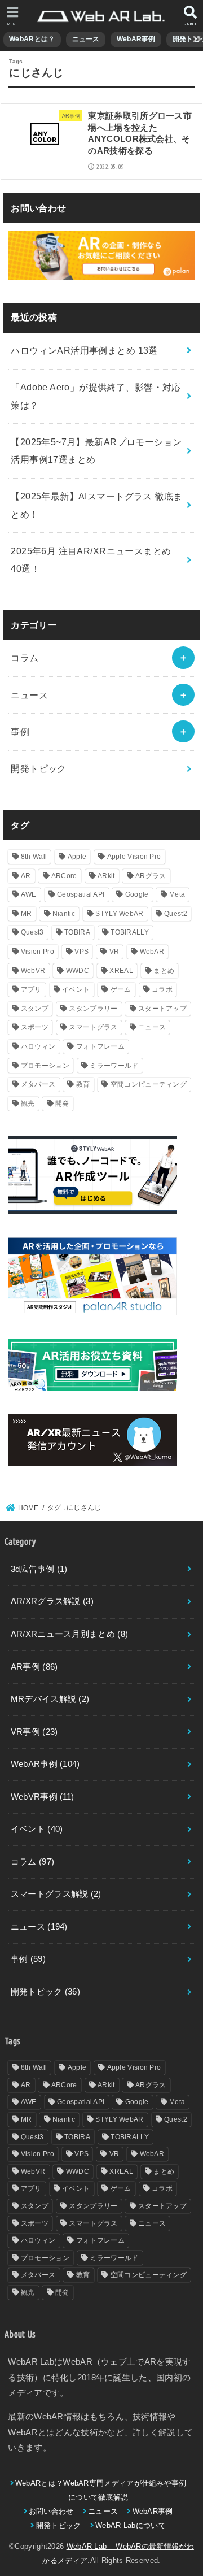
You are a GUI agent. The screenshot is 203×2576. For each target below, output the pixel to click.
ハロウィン (38, 1046)
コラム (25, 658)
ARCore (64, 876)
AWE (29, 894)
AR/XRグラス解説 (52, 1601)
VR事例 (34, 1732)
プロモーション (45, 1066)
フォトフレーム (100, 1046)
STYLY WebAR (119, 914)
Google (137, 894)
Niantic (64, 914)
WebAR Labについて (131, 2525)
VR (114, 952)
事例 (20, 732)
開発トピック (38, 768)
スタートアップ (162, 1009)
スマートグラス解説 (56, 1894)
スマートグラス (93, 1027)
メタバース (38, 1084)
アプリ (31, 989)
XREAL (121, 971)
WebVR (33, 971)
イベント (76, 989)
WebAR (152, 952)
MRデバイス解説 (50, 1699)
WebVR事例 (43, 1797)
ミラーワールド (114, 1066)
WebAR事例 (136, 39)
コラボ (162, 989)
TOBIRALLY (130, 932)
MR (27, 914)
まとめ (164, 971)
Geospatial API (81, 894)
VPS (81, 952)
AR (26, 876)
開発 (62, 1104)
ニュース (86, 39)
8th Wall (34, 857)
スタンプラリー (93, 1009)
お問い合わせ (51, 2511)
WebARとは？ (32, 39)
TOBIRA (77, 932)
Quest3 (32, 932)
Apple (77, 857)
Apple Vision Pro (134, 857)
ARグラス (151, 876)
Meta (177, 894)
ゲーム (121, 989)
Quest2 (176, 914)
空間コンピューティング (149, 1084)
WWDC (78, 971)
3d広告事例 (39, 1569)
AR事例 (34, 1667)
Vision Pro (37, 952)
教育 (83, 1084)
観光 (28, 1104)
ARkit (106, 876)
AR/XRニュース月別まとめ (69, 1634)
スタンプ (35, 1009)
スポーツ (35, 1027)
